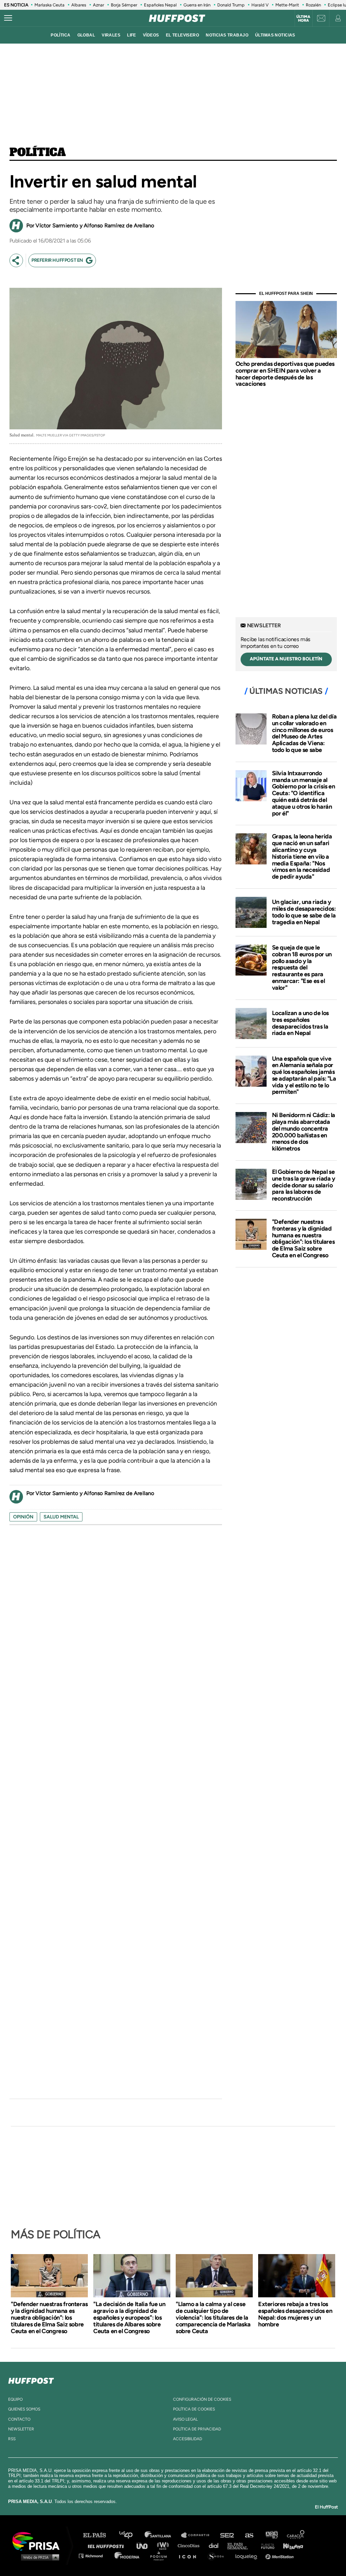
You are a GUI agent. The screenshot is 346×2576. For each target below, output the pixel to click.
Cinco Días (190, 2545)
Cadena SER (227, 2535)
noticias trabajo (227, 35)
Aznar (98, 5)
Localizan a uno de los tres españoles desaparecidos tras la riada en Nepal (300, 1023)
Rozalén (313, 5)
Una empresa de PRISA (39, 2541)
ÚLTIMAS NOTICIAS (275, 35)
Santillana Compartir (198, 2535)
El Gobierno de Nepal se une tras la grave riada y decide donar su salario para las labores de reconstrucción (304, 1185)
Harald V (260, 5)
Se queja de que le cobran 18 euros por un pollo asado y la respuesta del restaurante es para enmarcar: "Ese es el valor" (302, 968)
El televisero (183, 35)
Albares (79, 5)
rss (12, 2439)
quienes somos (24, 2409)
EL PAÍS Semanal (241, 2545)
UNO (145, 2545)
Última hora (303, 19)
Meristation (280, 2556)
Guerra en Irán (197, 5)
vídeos (151, 35)
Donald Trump (231, 5)
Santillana (163, 2535)
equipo (15, 2399)
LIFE (132, 35)
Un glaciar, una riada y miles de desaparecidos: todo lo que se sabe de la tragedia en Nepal (304, 912)
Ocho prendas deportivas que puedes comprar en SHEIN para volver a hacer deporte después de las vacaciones (285, 374)
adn (271, 2535)
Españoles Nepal (160, 5)
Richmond (94, 2556)
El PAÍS (98, 2535)
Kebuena (290, 2545)
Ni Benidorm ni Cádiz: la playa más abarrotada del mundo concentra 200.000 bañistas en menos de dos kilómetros (304, 1132)
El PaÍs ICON (190, 2556)
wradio (164, 2545)
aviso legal (185, 2419)
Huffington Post (107, 2545)
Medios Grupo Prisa (38, 2557)
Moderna (128, 2556)
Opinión (23, 1517)
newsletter (21, 2429)
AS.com (249, 2535)
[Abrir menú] (8, 18)
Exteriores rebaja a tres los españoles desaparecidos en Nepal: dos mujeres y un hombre (295, 2314)
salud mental (61, 1517)
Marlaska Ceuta (50, 5)
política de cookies (194, 2409)
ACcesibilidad (188, 2439)
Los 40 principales (131, 2535)
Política (38, 153)
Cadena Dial (216, 2545)
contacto (19, 2419)
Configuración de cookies (202, 2399)
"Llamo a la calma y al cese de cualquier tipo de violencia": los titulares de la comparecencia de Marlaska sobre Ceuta (213, 2318)
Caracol (296, 2535)
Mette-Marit (287, 5)
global (86, 35)
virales (111, 35)
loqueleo (248, 2556)
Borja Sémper (124, 5)
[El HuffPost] (177, 18)
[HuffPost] (31, 2379)
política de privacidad (197, 2429)
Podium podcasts (161, 2556)
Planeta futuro (266, 2545)
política (60, 35)
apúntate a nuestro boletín (286, 659)
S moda (218, 2556)
